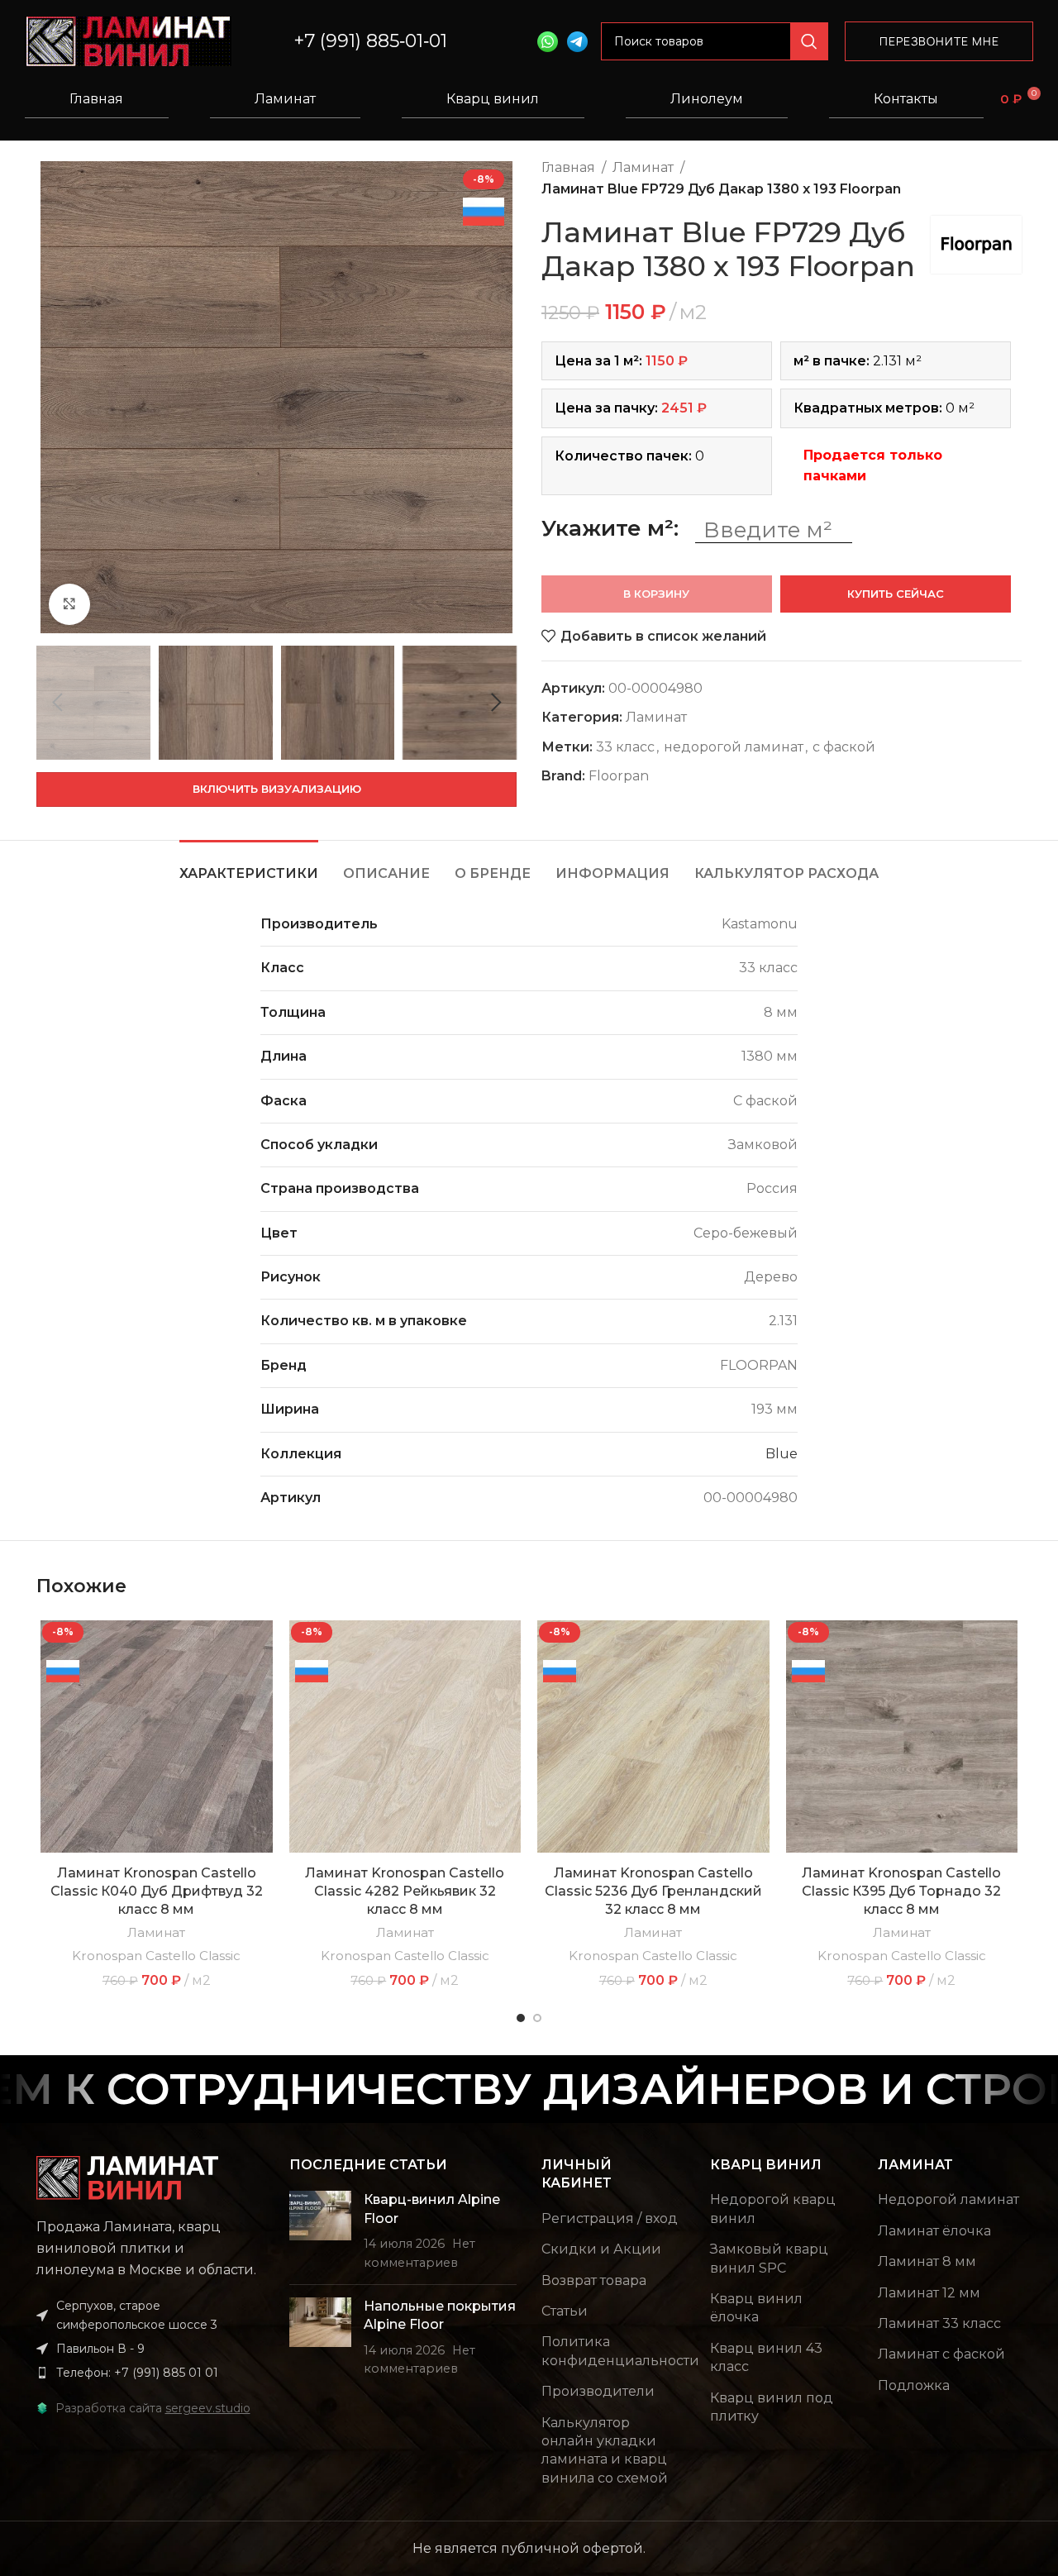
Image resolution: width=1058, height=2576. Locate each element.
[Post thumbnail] (320, 2231)
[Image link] (127, 2177)
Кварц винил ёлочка (756, 2308)
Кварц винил (493, 99)
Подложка (914, 2385)
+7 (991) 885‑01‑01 (370, 41)
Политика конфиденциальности (620, 2351)
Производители (598, 2391)
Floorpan (619, 776)
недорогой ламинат (734, 747)
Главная (96, 99)
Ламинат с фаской (941, 2354)
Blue (782, 1454)
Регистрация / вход (610, 2218)
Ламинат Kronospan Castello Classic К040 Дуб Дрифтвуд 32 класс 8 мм (157, 1891)
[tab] (249, 865)
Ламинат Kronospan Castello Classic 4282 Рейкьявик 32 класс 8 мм (405, 1891)
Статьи (565, 2311)
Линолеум (707, 99)
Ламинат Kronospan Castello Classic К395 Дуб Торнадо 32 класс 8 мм (901, 1891)
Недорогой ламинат (948, 2199)
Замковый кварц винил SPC (769, 2258)
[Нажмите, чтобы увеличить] (69, 604)
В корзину (656, 594)
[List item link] (150, 2373)
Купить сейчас (896, 594)
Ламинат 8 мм (927, 2261)
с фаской (844, 747)
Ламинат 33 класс (939, 2323)
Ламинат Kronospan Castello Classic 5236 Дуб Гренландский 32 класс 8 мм (653, 1891)
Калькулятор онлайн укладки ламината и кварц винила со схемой (605, 2450)
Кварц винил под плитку (772, 2407)
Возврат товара (594, 2280)
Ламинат (285, 99)
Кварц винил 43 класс (766, 2357)
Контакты (906, 99)
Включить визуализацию (277, 789)
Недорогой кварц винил (773, 2209)
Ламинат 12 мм (929, 2293)
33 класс (625, 747)
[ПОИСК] (809, 41)
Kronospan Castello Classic (156, 1956)
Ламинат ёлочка (934, 2231)
